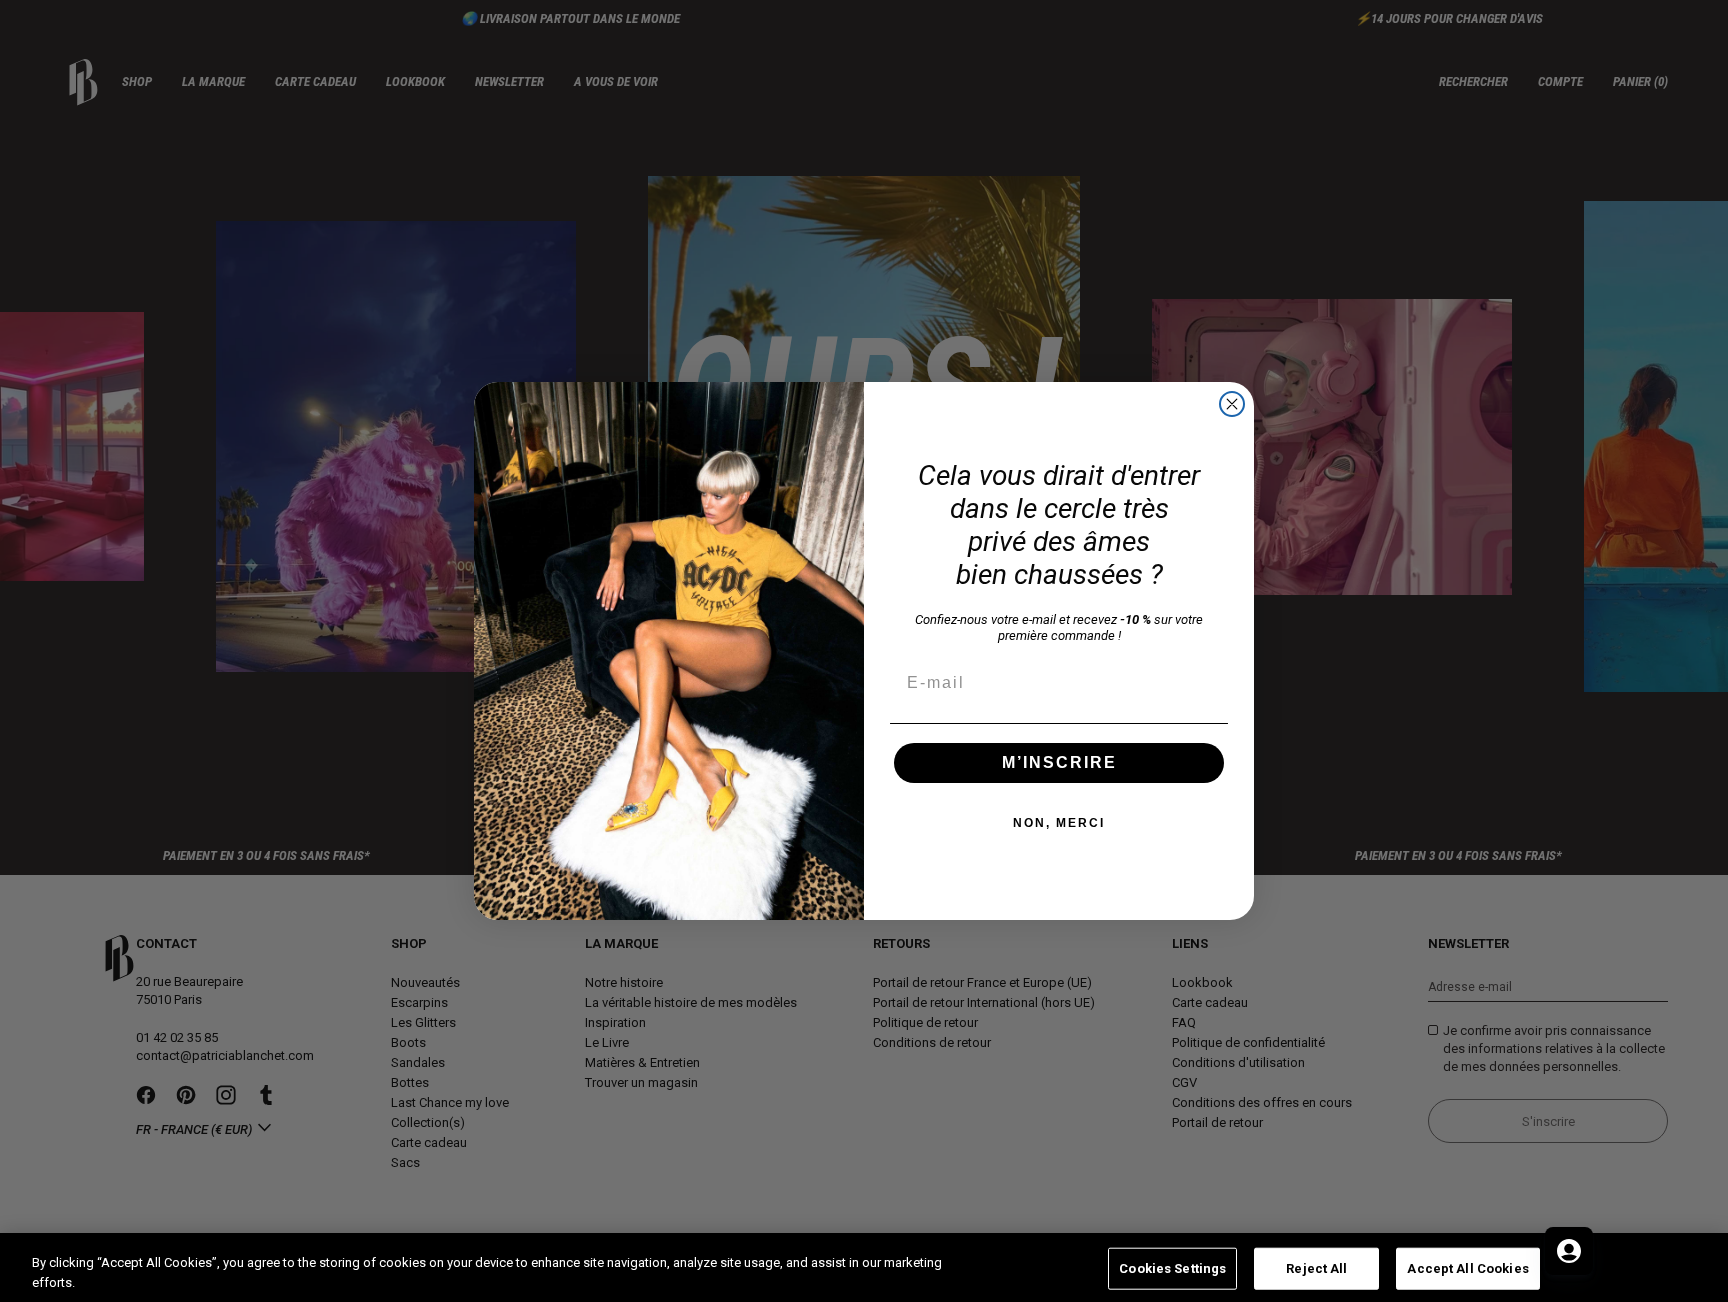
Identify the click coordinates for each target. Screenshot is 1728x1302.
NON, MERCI (1059, 823)
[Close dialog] (1232, 404)
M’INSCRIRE (1059, 762)
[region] (864, 1267)
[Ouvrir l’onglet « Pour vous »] (1569, 1251)
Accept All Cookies (1467, 1268)
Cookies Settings (1172, 1268)
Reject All (1316, 1268)
